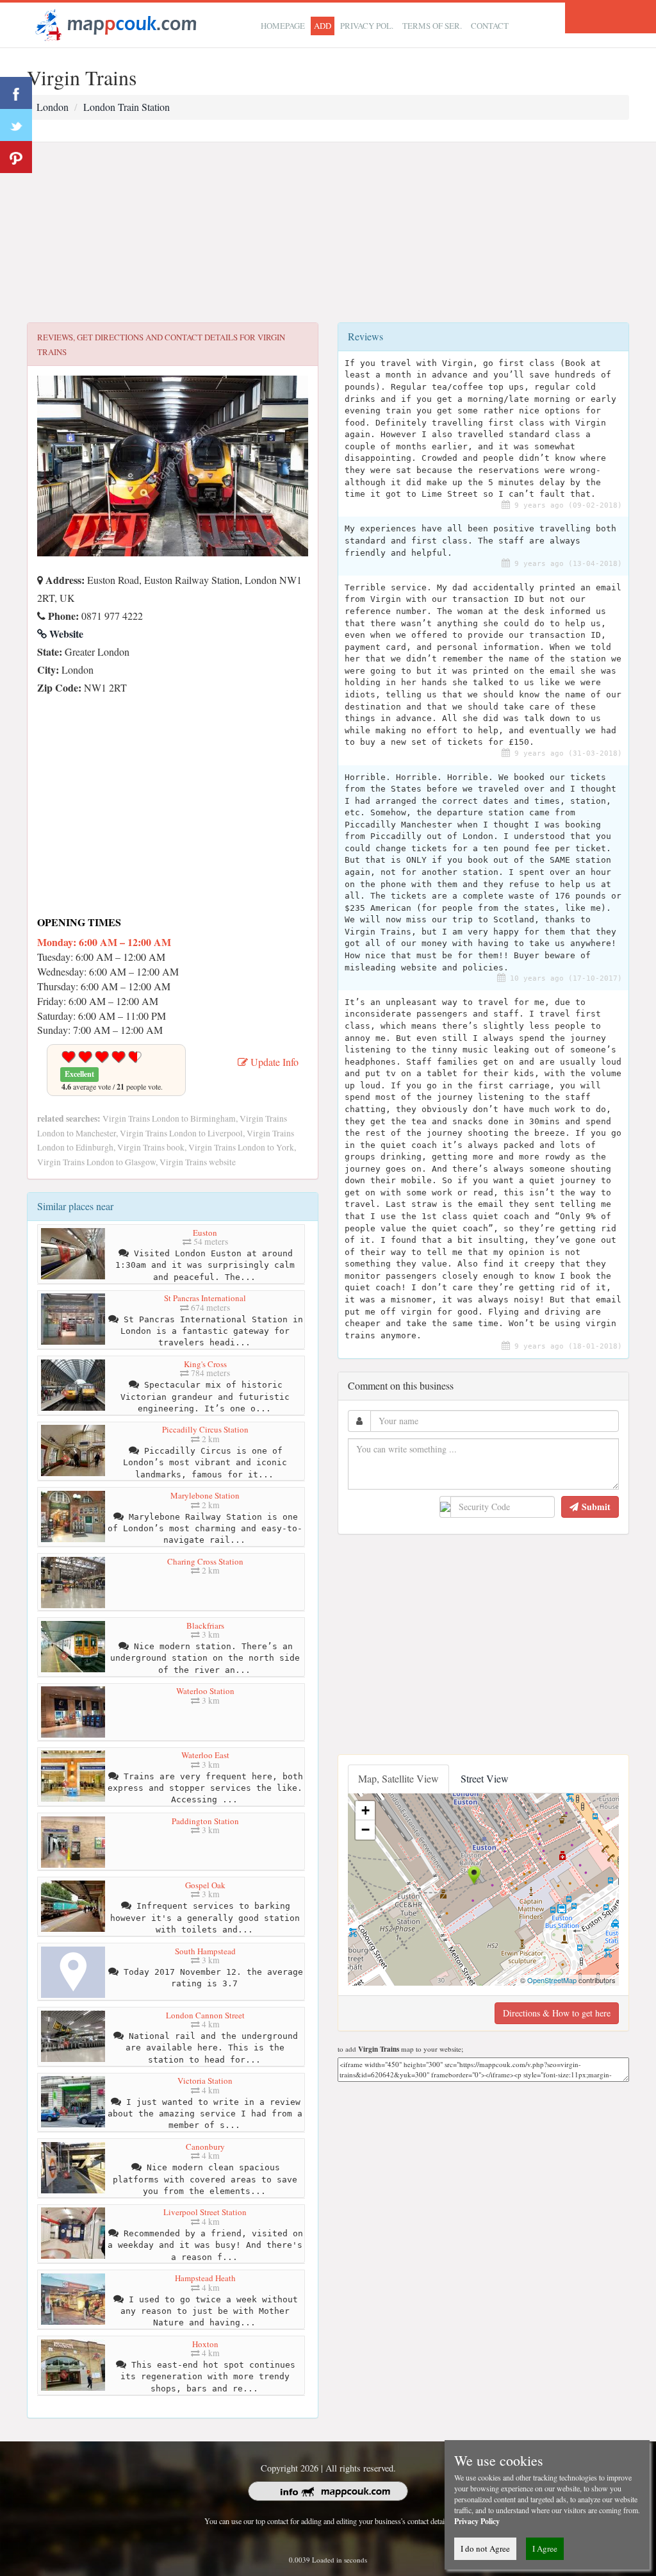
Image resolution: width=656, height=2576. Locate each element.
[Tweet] (16, 125)
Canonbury (205, 2147)
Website (65, 634)
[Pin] (16, 157)
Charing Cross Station (205, 1561)
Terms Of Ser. (432, 26)
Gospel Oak (205, 1885)
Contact (490, 26)
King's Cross (205, 1364)
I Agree (545, 2548)
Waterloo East (205, 1755)
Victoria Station (205, 2081)
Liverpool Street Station (205, 2212)
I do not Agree (485, 2548)
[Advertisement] (328, 233)
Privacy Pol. (367, 26)
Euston (205, 1233)
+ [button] (365, 1810)
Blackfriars (205, 1625)
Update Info (273, 1062)
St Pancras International (205, 1298)
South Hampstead (205, 1951)
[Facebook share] (16, 93)
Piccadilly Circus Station (205, 1429)
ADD (323, 26)
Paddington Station (205, 1821)
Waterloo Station (205, 1691)
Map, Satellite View (398, 1778)
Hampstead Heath (205, 2278)
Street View (485, 1778)
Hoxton (205, 2344)
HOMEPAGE (283, 26)
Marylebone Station (205, 1495)
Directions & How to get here (557, 2013)
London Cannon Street (205, 2015)
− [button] (365, 1830)
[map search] (114, 23)
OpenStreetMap (552, 1980)
